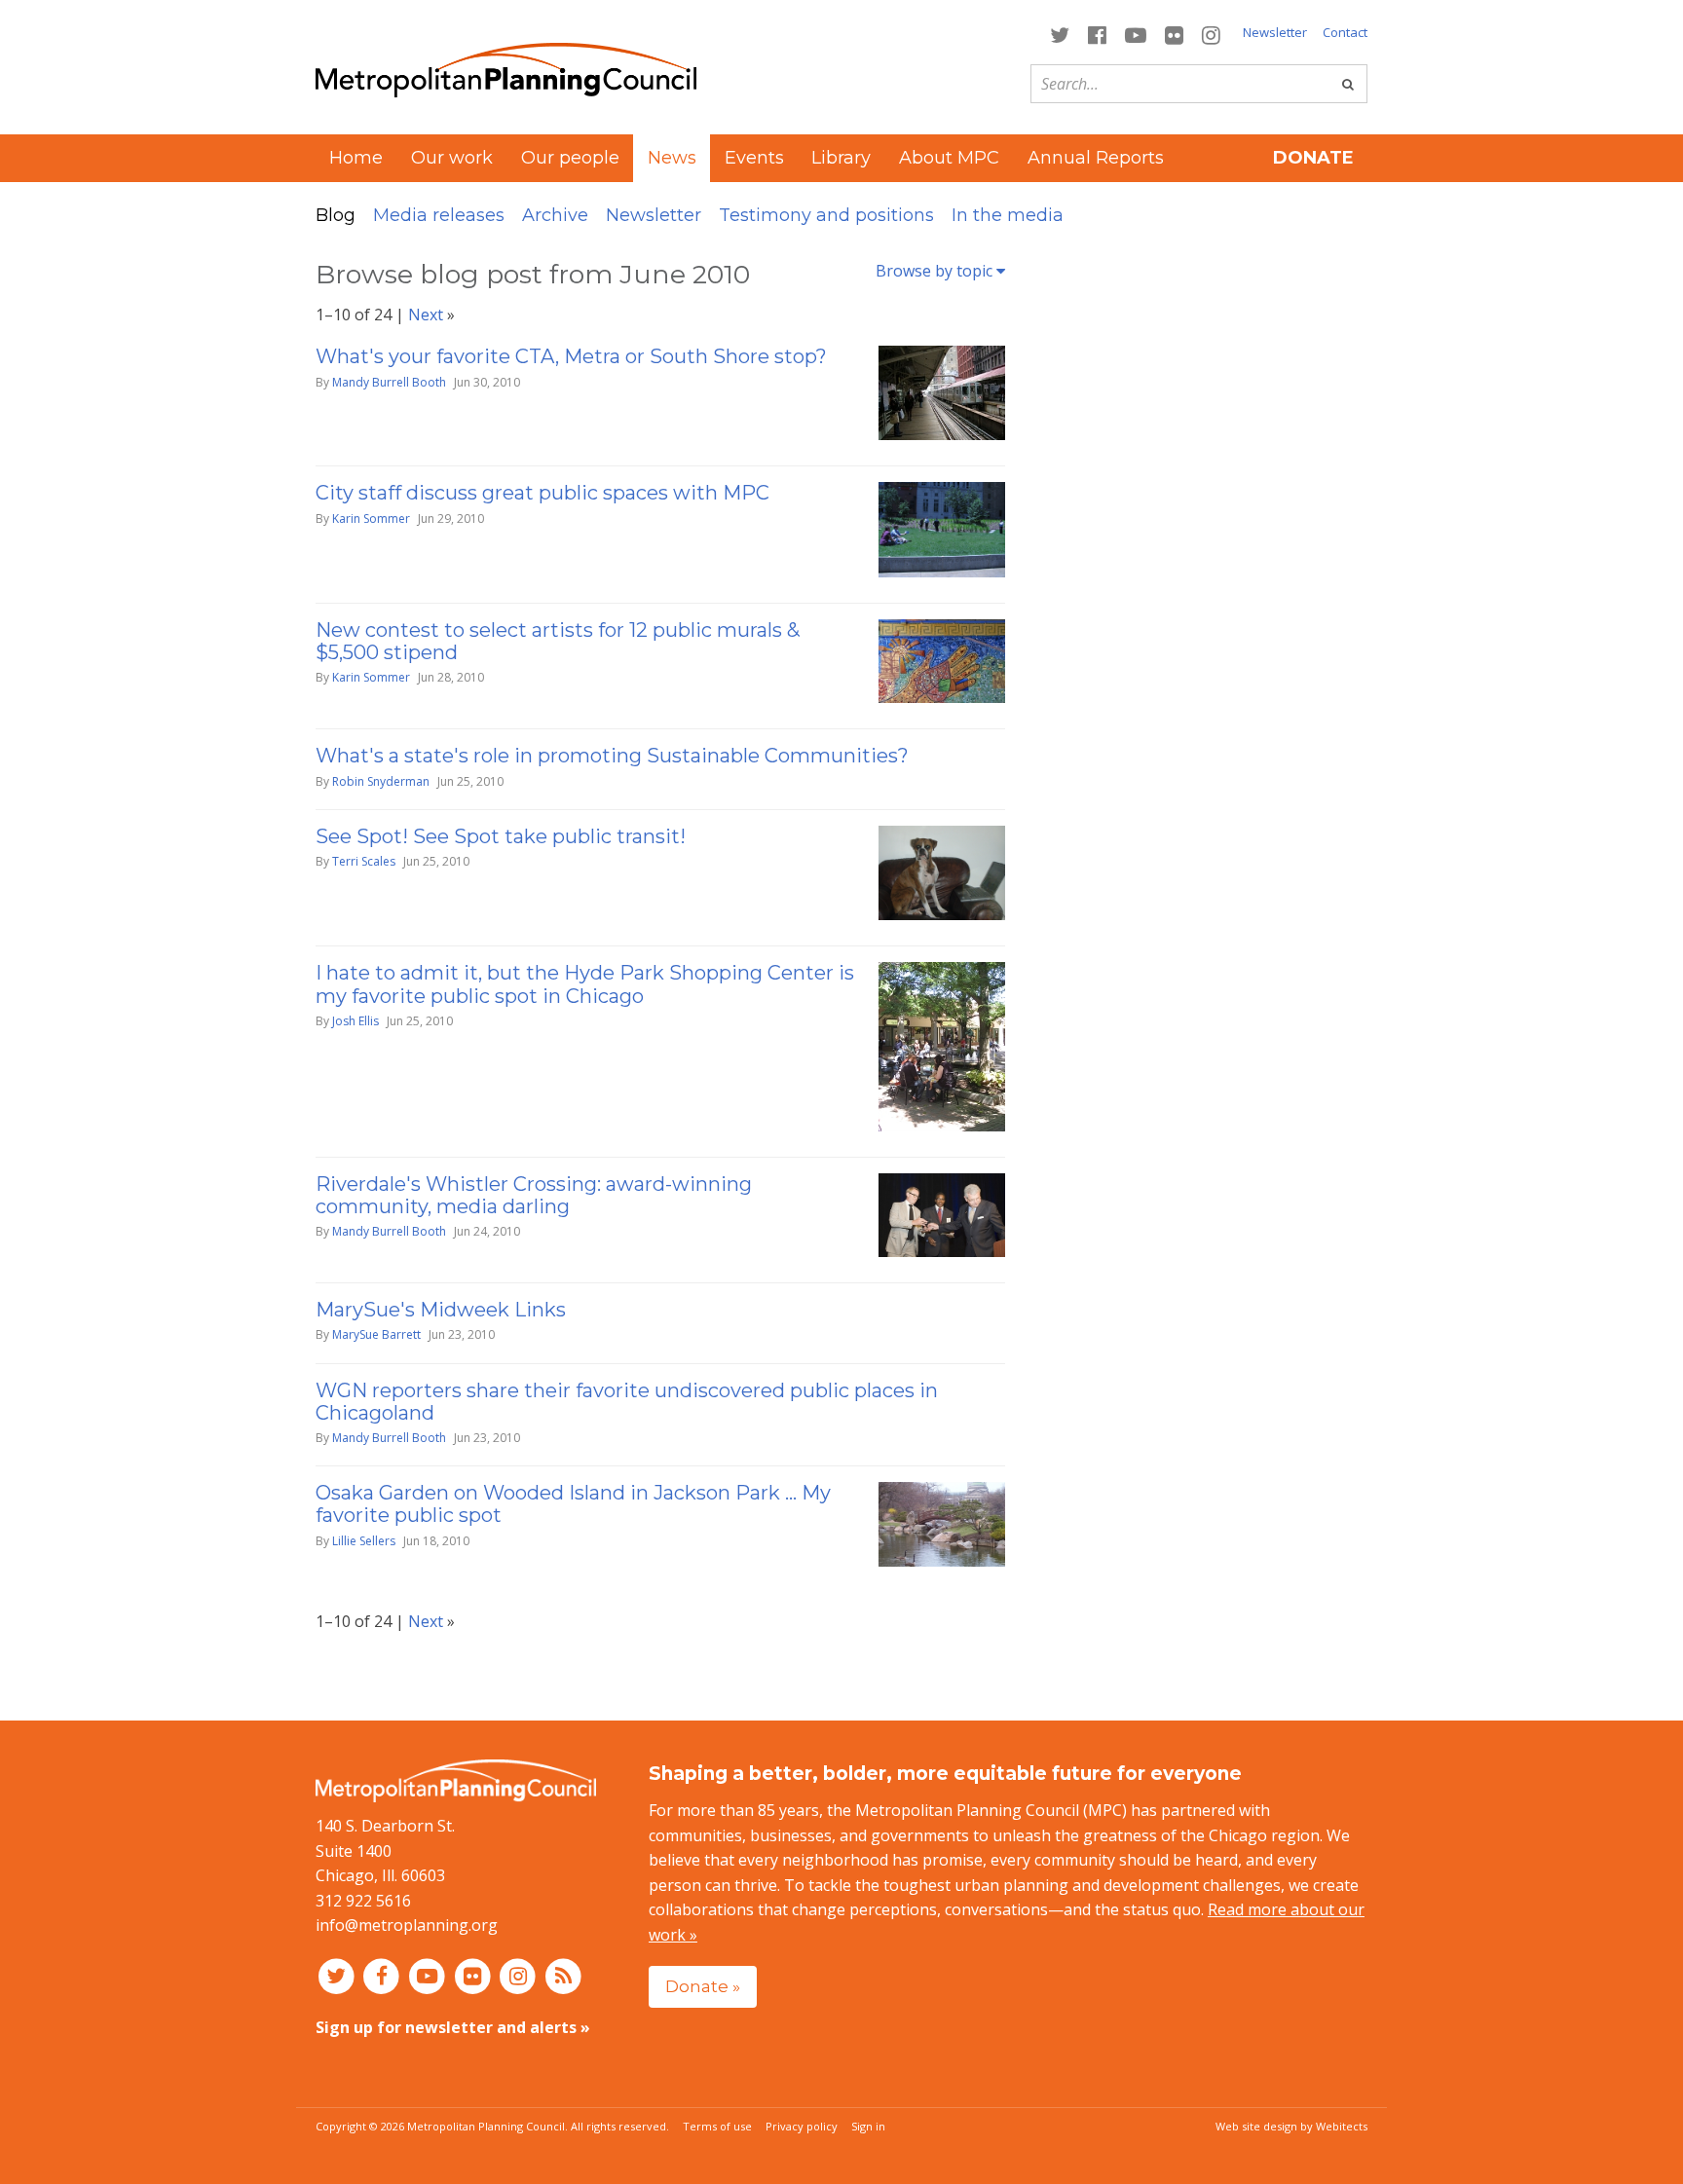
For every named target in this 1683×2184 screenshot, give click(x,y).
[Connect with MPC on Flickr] (1175, 34)
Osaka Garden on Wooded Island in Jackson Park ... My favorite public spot (573, 1504)
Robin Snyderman (381, 781)
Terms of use (717, 2126)
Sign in (868, 2126)
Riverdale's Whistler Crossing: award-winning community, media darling (534, 1195)
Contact (1345, 32)
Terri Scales (364, 861)
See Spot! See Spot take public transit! (501, 836)
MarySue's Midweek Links (441, 1310)
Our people (570, 158)
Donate (1313, 158)
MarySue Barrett (376, 1334)
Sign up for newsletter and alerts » (453, 2027)
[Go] (1348, 84)
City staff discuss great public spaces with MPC (542, 493)
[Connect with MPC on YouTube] (1135, 34)
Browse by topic (936, 271)
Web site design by (1291, 2126)
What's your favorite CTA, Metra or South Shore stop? (571, 356)
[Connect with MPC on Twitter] (1059, 34)
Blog (336, 215)
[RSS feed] (563, 1976)
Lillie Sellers (364, 1541)
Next (426, 315)
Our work (452, 158)
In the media (1008, 215)
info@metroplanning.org (407, 1925)
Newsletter (1275, 32)
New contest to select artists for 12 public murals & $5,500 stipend (558, 641)
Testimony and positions (826, 215)
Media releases (439, 215)
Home (356, 158)
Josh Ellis (355, 1021)
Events (754, 158)
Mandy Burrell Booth (389, 382)
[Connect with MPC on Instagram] (1212, 34)
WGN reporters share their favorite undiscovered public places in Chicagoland (627, 1402)
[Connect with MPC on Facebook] (1097, 34)
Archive (555, 215)
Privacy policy (802, 2126)
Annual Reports (1096, 158)
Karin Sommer (371, 518)
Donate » (703, 1986)
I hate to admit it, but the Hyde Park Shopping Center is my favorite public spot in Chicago (585, 984)
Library (841, 158)
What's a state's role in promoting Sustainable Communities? (612, 756)
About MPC (949, 158)
